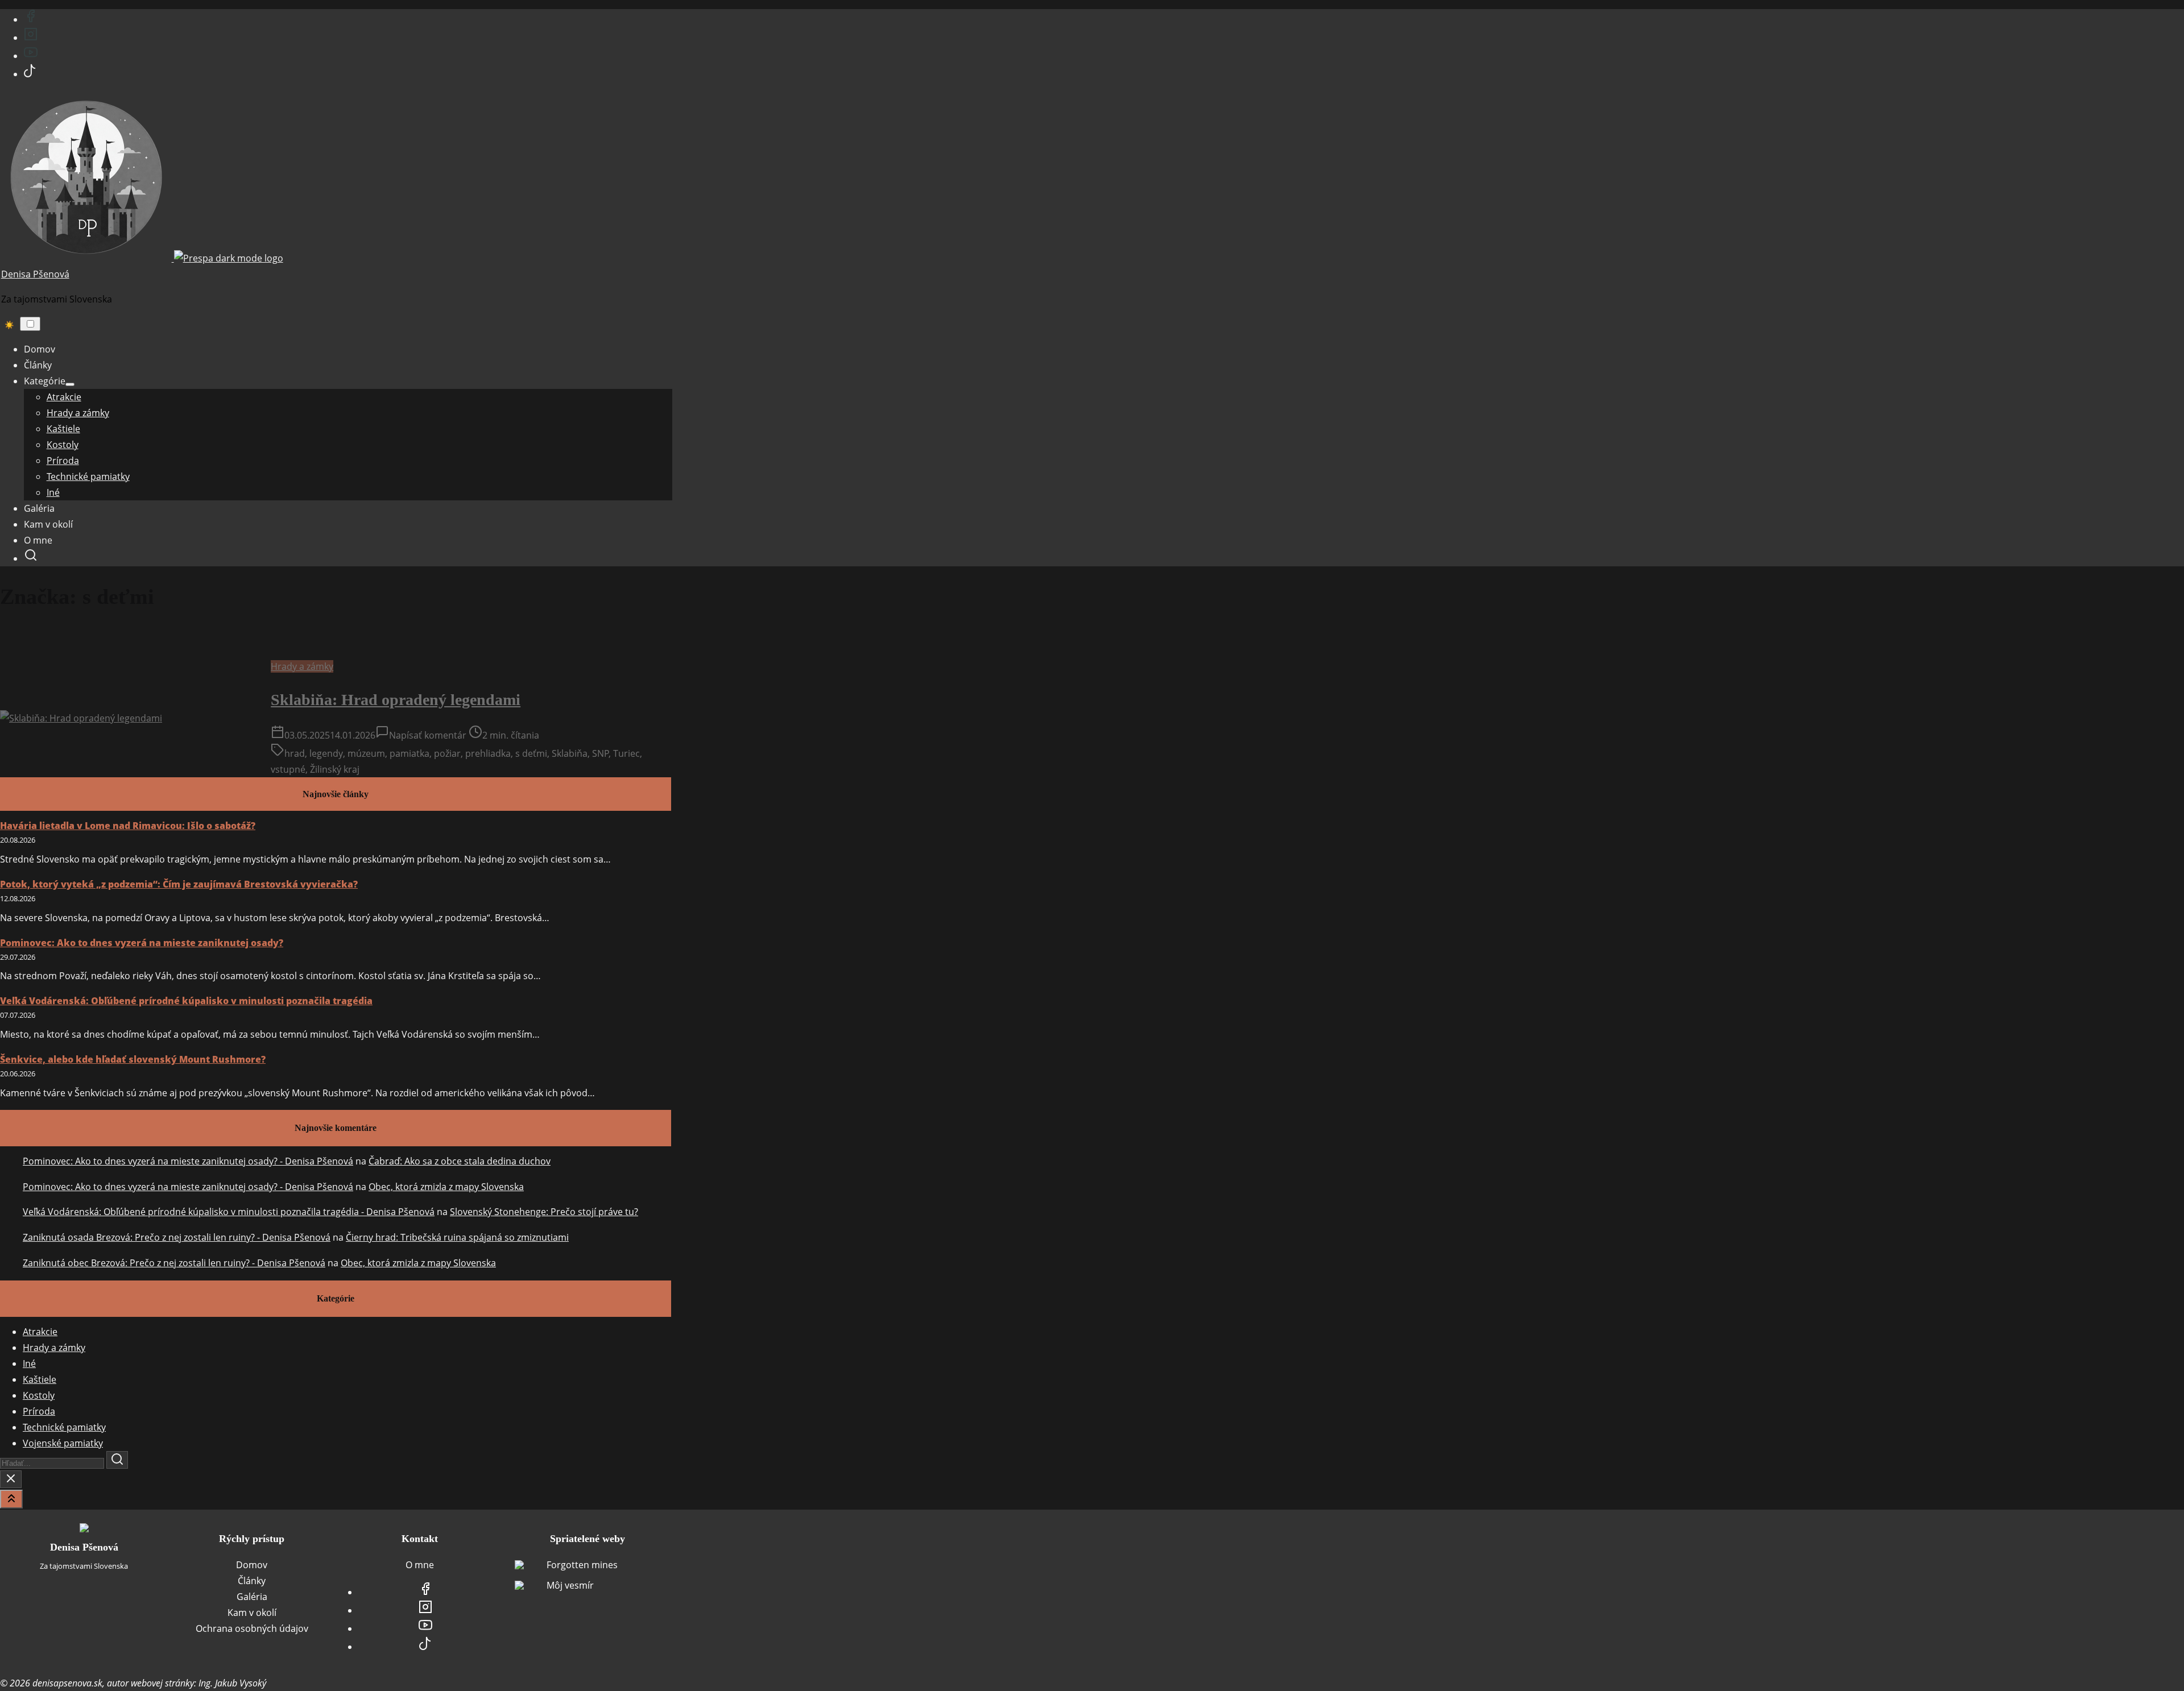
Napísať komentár (428, 735)
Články (252, 1581)
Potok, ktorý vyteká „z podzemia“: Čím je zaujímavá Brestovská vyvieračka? (179, 884)
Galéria (252, 1597)
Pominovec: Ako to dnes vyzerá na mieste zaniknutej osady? (142, 943)
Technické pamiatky (64, 1427)
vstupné (288, 769)
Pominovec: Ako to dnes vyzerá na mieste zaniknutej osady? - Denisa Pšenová (188, 1161)
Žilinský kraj (335, 769)
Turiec (626, 753)
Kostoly (39, 1395)
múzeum (366, 753)
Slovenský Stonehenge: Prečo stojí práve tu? (544, 1212)
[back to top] (11, 1499)
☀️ (9, 325)
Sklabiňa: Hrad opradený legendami (396, 700)
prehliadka (488, 753)
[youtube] (31, 56)
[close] (11, 1479)
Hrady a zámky (302, 666)
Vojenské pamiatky (63, 1443)
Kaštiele (40, 1379)
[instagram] (31, 38)
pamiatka (409, 753)
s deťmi (531, 753)
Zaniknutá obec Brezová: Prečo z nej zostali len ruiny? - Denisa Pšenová (174, 1263)
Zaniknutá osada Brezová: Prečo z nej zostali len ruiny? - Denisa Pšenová (177, 1237)
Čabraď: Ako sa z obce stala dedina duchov (460, 1161)
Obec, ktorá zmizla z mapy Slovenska (446, 1187)
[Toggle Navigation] (30, 324)
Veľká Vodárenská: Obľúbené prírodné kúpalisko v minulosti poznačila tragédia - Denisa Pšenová (229, 1212)
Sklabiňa (570, 753)
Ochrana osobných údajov (252, 1628)
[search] (31, 558)
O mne (420, 1565)
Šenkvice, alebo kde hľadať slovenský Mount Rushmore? (133, 1059)
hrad (295, 753)
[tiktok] (30, 74)
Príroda (39, 1411)
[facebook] (31, 19)
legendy (326, 753)
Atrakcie (40, 1332)
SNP (601, 753)
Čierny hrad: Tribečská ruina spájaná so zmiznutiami (457, 1237)
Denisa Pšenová (35, 274)
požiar (447, 753)
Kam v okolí (252, 1613)
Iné (29, 1363)
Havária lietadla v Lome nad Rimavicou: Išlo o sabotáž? (128, 826)
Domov (252, 1565)
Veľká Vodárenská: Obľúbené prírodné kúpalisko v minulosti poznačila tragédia (186, 1001)
